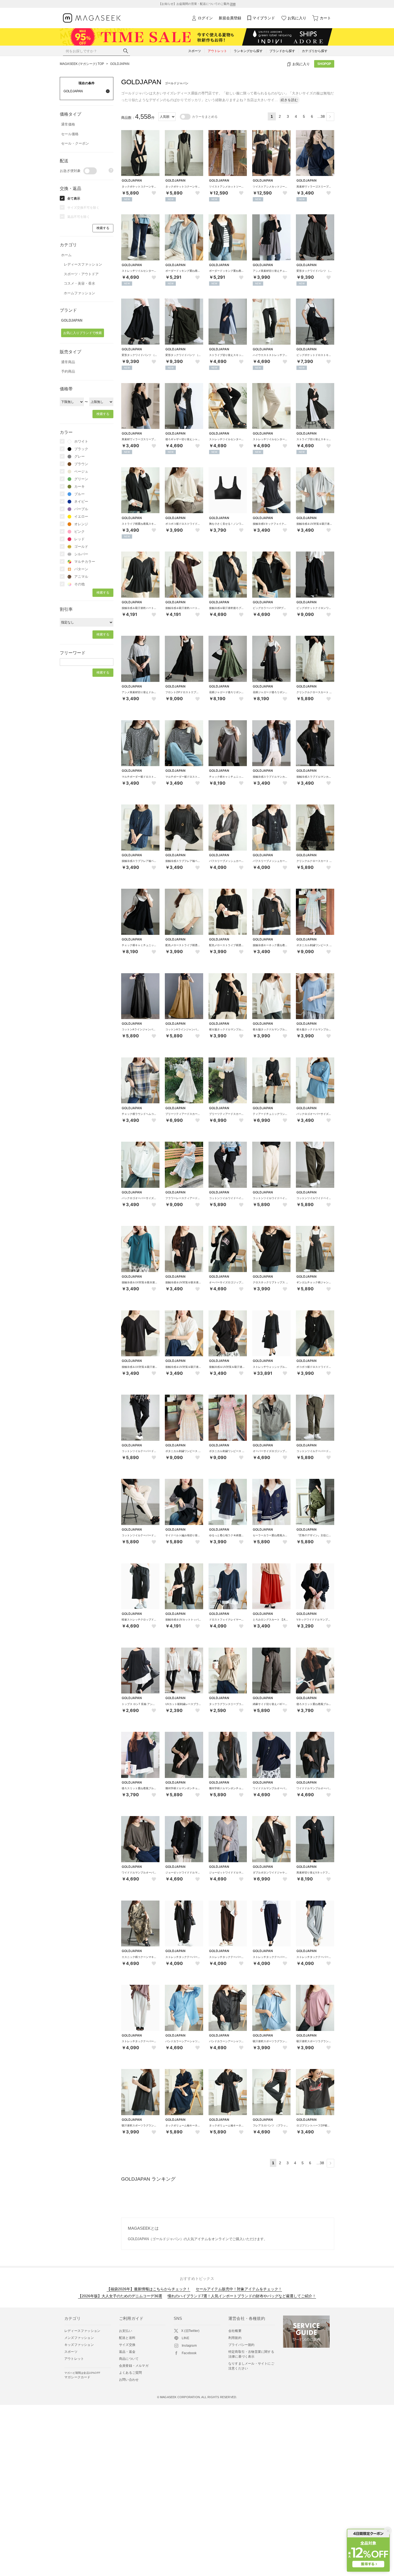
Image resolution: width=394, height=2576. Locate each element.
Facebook (189, 2353)
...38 (321, 116)
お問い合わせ (129, 2380)
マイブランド (264, 18)
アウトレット (74, 2359)
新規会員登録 (230, 18)
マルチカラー (85, 562)
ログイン (205, 18)
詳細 (233, 4)
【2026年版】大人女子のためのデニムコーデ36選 (120, 2296)
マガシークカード (82, 2375)
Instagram (189, 2346)
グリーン (81, 479)
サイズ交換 (127, 2345)
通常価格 (68, 124)
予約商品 (68, 371)
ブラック (81, 449)
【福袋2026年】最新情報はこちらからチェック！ (148, 2289)
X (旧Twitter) (190, 2331)
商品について (129, 2359)
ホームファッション (79, 293)
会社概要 (235, 2331)
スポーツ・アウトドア (81, 274)
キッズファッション (79, 2345)
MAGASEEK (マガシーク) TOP (82, 64)
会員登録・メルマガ (134, 2366)
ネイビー (81, 501)
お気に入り (297, 18)
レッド (79, 539)
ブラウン (81, 464)
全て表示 (74, 199)
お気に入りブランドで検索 (83, 333)
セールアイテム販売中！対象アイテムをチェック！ (239, 2289)
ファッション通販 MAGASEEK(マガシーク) (92, 18)
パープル (81, 509)
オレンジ (81, 524)
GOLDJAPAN (120, 64)
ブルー (79, 494)
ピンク (79, 532)
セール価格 (70, 134)
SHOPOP (324, 64)
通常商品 (68, 362)
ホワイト (81, 441)
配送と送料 (127, 2338)
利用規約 (235, 2338)
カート (325, 18)
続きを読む (289, 100)
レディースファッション (83, 264)
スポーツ (71, 2352)
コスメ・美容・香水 (79, 283)
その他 (79, 584)
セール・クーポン (75, 143)
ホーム (66, 255)
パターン (81, 569)
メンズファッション (79, 2338)
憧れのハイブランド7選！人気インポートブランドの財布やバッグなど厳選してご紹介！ (242, 2296)
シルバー (81, 554)
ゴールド (81, 547)
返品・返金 (127, 2352)
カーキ (79, 486)
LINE (185, 2338)
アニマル (81, 577)
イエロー (81, 517)
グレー (79, 456)
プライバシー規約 (241, 2345)
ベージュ (81, 471)
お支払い (126, 2331)
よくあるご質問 (130, 2373)
